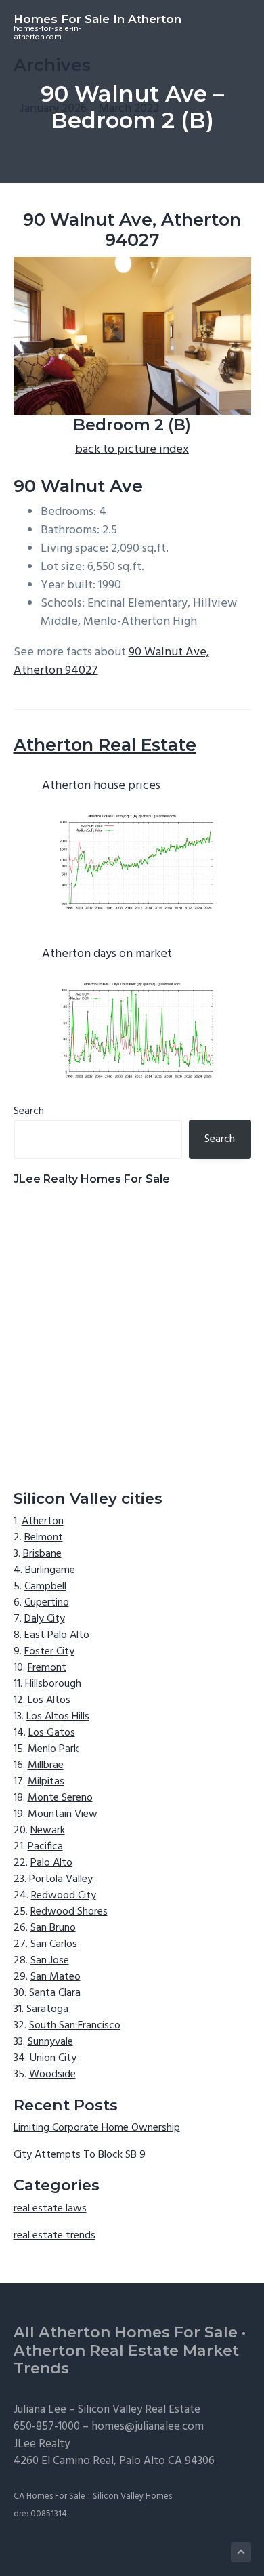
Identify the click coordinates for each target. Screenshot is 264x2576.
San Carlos (54, 1944)
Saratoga (47, 2009)
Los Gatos (52, 1733)
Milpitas (46, 1782)
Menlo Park (53, 1749)
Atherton (43, 1521)
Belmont (44, 1538)
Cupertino (47, 1603)
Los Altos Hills (58, 1717)
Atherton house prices (101, 786)
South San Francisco (75, 2026)
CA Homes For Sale (49, 2496)
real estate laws (50, 2209)
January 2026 (53, 109)
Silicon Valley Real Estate (139, 2410)
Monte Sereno (60, 1798)
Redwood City (64, 1896)
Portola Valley (61, 1879)
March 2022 (129, 109)
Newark (48, 1831)
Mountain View (63, 1814)
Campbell (45, 1587)
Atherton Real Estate (105, 745)
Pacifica (45, 1847)
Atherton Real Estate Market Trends (126, 2360)
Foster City (49, 1652)
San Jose (50, 1961)
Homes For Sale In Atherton (97, 19)
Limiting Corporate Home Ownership (97, 2128)
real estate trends (54, 2236)
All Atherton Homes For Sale (126, 2332)
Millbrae (46, 1765)
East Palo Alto (57, 1635)
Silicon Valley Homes (132, 2496)
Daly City (45, 1619)
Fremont (47, 1668)
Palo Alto (51, 1863)
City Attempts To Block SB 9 (80, 2155)
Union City (53, 2058)
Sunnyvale (50, 2042)
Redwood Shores (69, 1912)
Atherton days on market (107, 954)
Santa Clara (55, 1993)
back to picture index (132, 450)
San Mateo (56, 1977)
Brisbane (42, 1554)
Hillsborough (53, 1684)
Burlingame (50, 1570)
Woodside (52, 2074)
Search (29, 1111)
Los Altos (49, 1700)
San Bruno (53, 1928)
